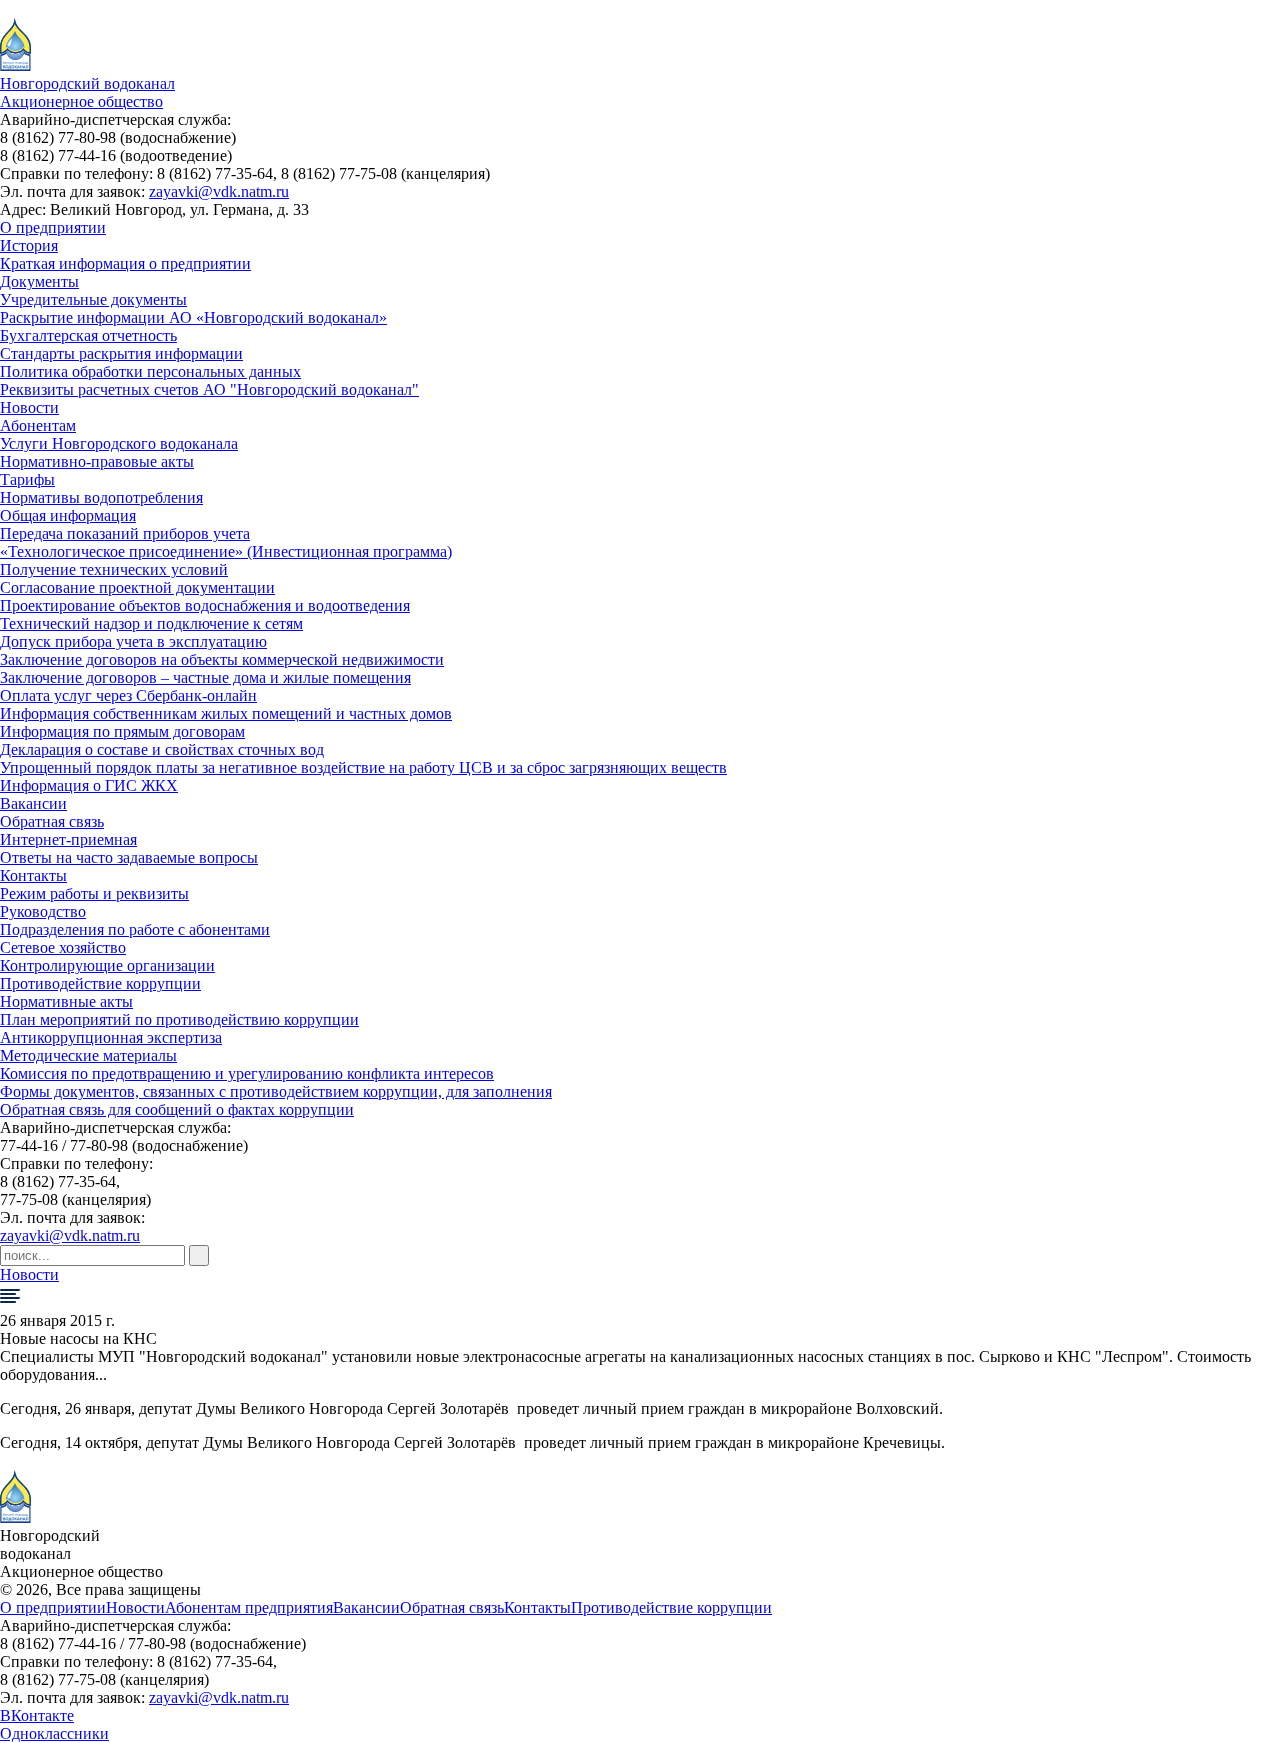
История (29, 245)
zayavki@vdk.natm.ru (219, 191)
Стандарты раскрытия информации (121, 353)
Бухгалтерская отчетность (88, 335)
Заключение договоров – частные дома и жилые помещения (205, 677)
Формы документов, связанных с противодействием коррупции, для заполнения (276, 1091)
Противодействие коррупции (100, 983)
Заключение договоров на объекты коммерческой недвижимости (222, 659)
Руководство (43, 911)
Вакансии (33, 803)
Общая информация (68, 515)
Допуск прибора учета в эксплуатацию (133, 641)
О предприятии (53, 227)
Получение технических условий (114, 569)
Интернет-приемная (68, 839)
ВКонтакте (37, 1715)
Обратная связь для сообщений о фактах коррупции (177, 1109)
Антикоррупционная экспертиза (111, 1037)
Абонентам (38, 425)
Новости (29, 407)
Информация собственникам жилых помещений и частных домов (226, 713)
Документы (39, 281)
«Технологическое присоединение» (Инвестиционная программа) (226, 551)
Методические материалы (88, 1055)
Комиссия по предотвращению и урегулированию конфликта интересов (247, 1073)
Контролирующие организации (107, 965)
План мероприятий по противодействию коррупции (179, 1019)
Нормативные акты (66, 1001)
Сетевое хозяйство (63, 947)
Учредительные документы (93, 299)
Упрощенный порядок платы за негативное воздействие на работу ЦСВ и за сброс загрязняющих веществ (363, 767)
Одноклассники (54, 1733)
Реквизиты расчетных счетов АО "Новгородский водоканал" (209, 389)
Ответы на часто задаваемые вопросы (129, 857)
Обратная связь (52, 821)
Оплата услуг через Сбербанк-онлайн (128, 695)
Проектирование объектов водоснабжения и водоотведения (205, 605)
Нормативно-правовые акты (97, 461)
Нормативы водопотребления (101, 497)
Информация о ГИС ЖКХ (89, 785)
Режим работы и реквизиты (94, 893)
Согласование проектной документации (137, 587)
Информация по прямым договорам (122, 731)
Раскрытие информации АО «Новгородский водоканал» (193, 317)
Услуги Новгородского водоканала (119, 443)
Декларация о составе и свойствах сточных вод (162, 749)
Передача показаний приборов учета (125, 533)
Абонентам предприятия (249, 1607)
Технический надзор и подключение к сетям (151, 623)
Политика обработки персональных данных (150, 371)
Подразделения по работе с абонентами (135, 929)
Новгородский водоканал (87, 83)
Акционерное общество (81, 101)
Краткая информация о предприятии (125, 263)
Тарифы (27, 479)
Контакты (33, 875)
